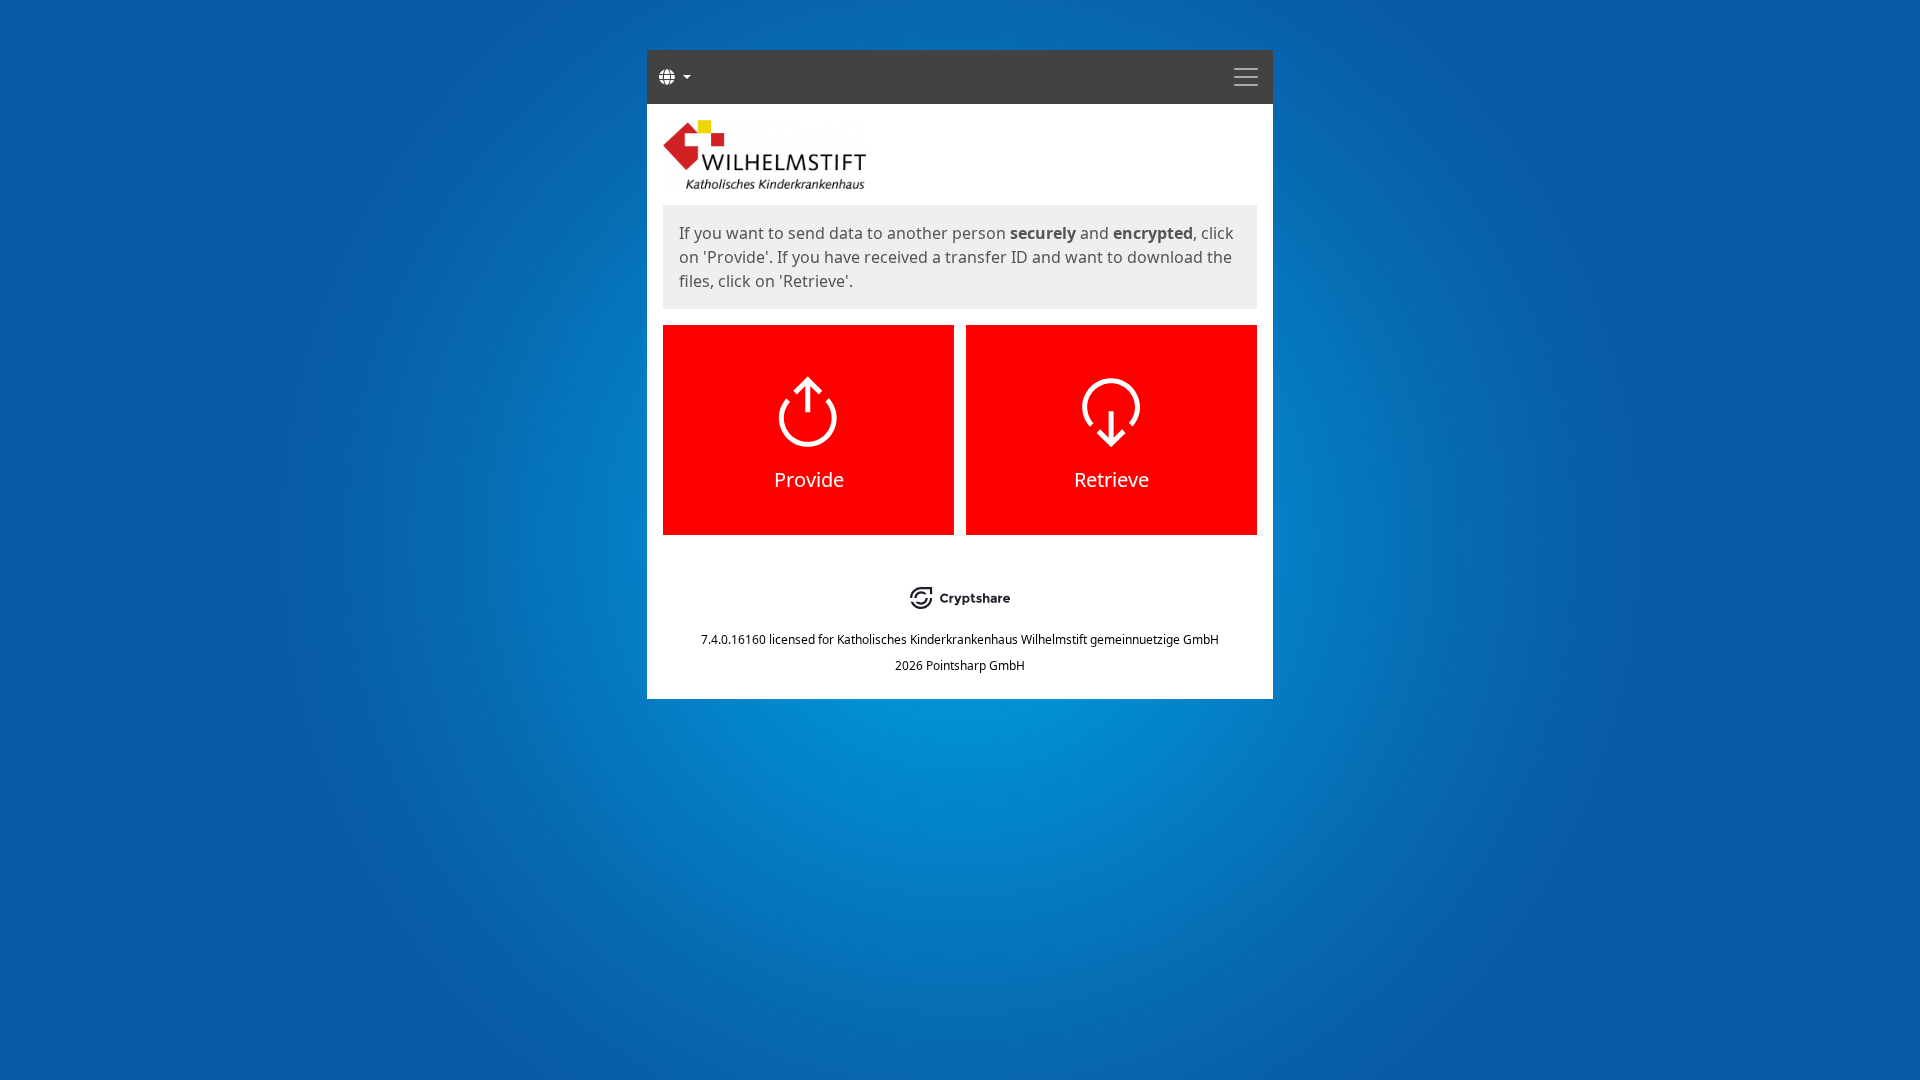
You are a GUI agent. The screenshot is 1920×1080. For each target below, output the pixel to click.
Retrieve (1111, 479)
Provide (809, 479)
